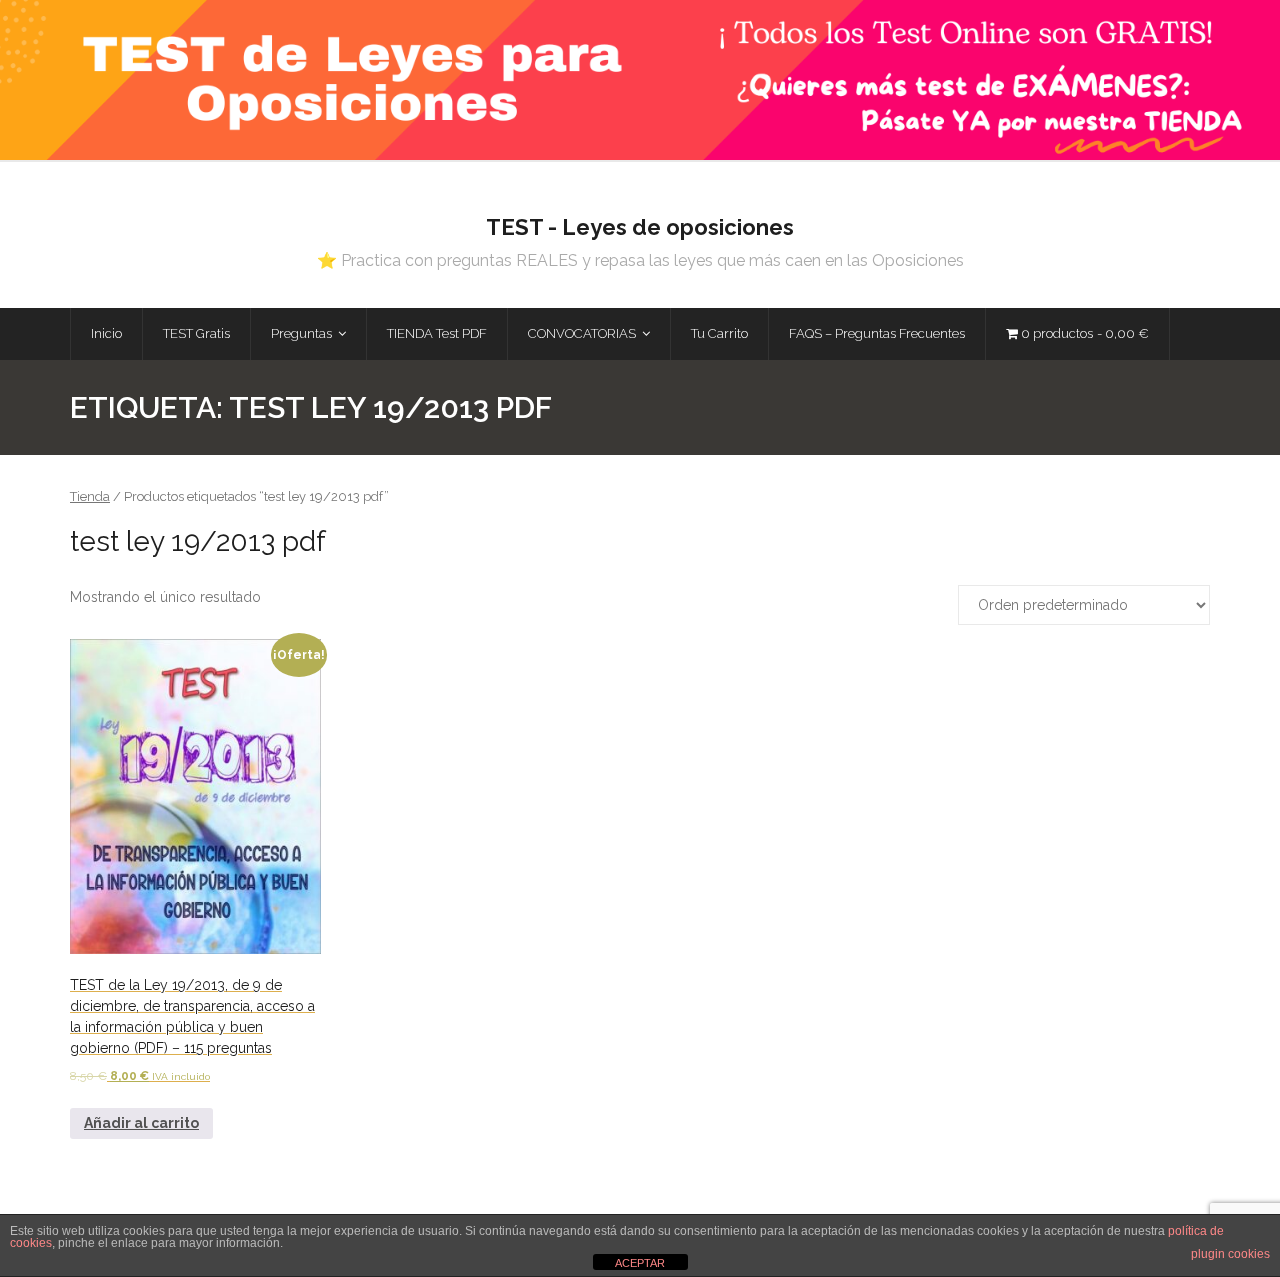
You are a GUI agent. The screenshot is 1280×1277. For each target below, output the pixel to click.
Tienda (90, 496)
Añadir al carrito (141, 1123)
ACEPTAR (640, 1263)
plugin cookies (1230, 1254)
